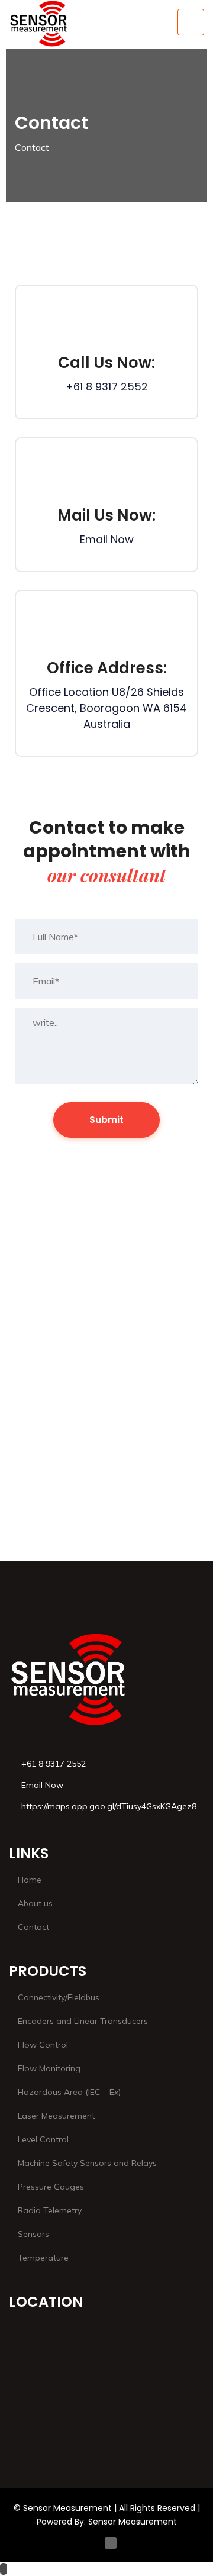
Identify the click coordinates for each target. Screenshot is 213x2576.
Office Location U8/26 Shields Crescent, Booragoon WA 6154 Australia (106, 708)
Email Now (107, 539)
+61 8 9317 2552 (107, 387)
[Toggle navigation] (191, 22)
